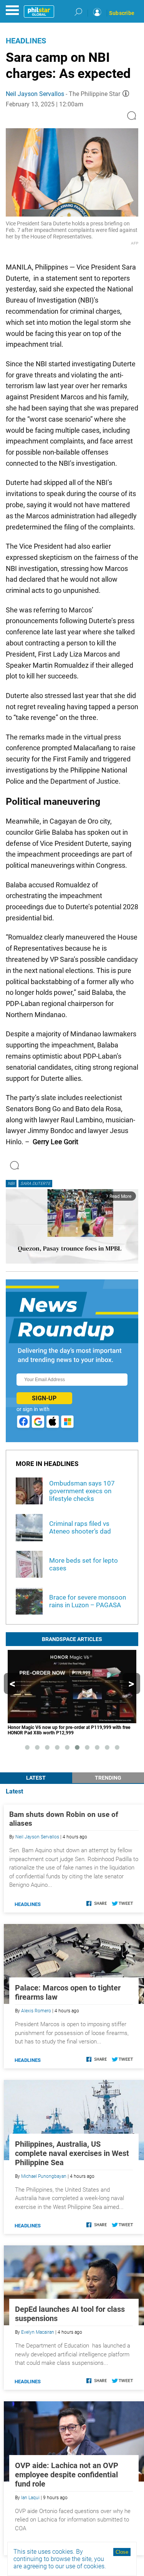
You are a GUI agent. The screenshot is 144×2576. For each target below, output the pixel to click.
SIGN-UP (44, 1398)
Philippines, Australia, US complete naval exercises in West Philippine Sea (72, 2153)
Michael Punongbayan (44, 2176)
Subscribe (122, 13)
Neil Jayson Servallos (35, 94)
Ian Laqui (30, 2498)
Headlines (26, 41)
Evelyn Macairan (38, 2332)
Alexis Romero (36, 2011)
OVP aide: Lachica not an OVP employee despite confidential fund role (67, 2475)
